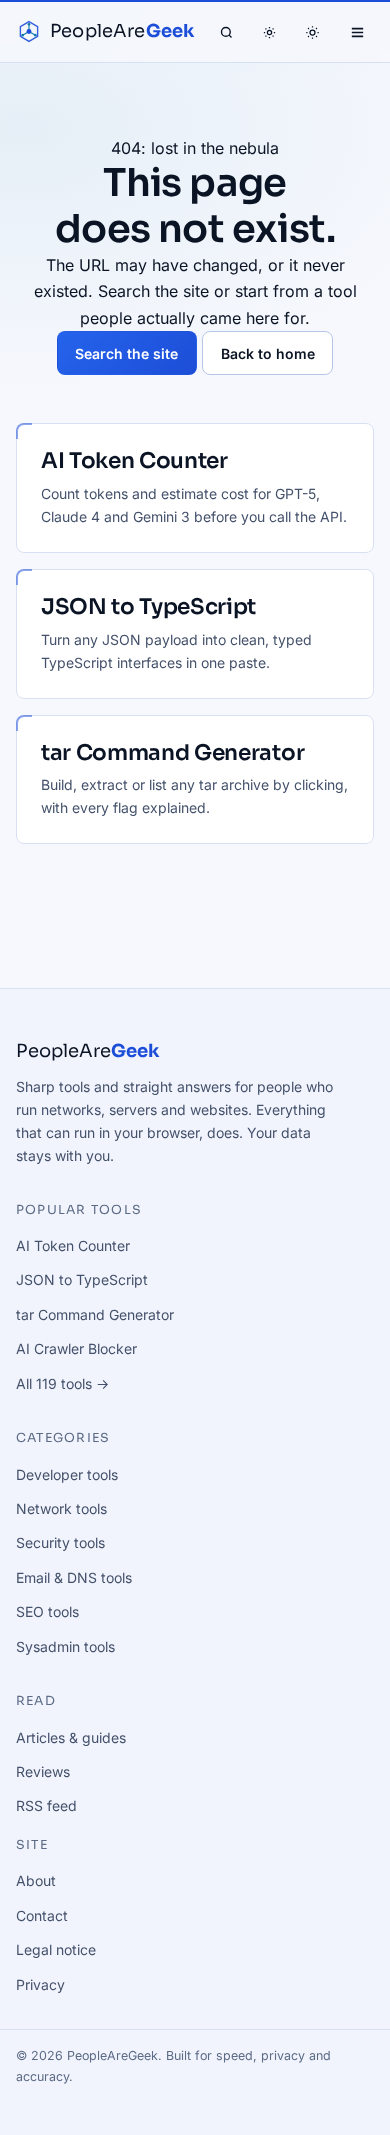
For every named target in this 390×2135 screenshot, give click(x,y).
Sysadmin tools (65, 1646)
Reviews (43, 1771)
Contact (42, 1915)
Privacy (40, 1984)
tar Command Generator (95, 1314)
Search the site (126, 353)
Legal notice (56, 1949)
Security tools (60, 1542)
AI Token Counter (73, 1245)
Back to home (268, 353)
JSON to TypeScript (82, 1279)
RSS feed (46, 1805)
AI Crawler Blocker (76, 1348)
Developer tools (67, 1474)
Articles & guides (71, 1737)
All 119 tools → (62, 1383)
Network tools (61, 1508)
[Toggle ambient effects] (269, 32)
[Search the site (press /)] (225, 32)
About (36, 1880)
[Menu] (356, 32)
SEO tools (47, 1611)
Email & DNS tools (74, 1577)
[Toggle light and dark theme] (312, 32)
